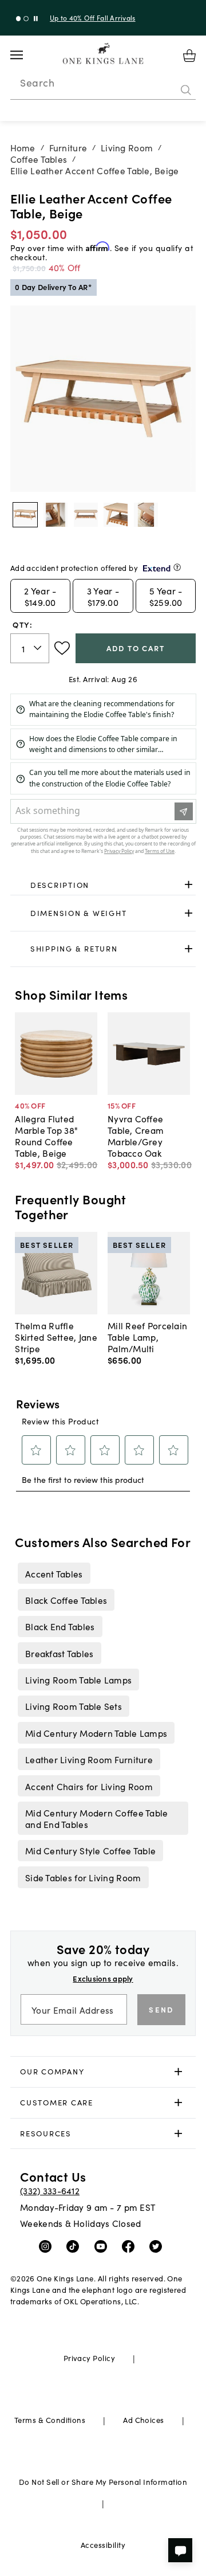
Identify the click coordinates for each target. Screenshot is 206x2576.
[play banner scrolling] (36, 19)
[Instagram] (48, 2246)
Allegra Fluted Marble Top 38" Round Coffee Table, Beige (46, 1136)
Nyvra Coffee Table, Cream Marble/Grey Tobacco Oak (136, 1136)
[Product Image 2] (86, 515)
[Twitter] (158, 2246)
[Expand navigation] (25, 55)
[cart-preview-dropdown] (189, 56)
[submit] (186, 90)
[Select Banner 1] (26, 19)
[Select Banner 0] (19, 19)
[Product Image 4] (146, 515)
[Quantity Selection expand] (39, 648)
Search (37, 83)
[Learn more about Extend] (177, 567)
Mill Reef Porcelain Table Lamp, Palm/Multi (147, 1337)
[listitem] (54, 1573)
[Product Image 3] (116, 515)
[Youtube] (103, 2246)
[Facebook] (131, 2246)
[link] (103, 885)
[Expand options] (189, 885)
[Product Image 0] (25, 515)
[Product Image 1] (56, 515)
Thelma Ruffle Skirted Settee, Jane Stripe (56, 1337)
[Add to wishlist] (62, 648)
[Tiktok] (75, 2246)
